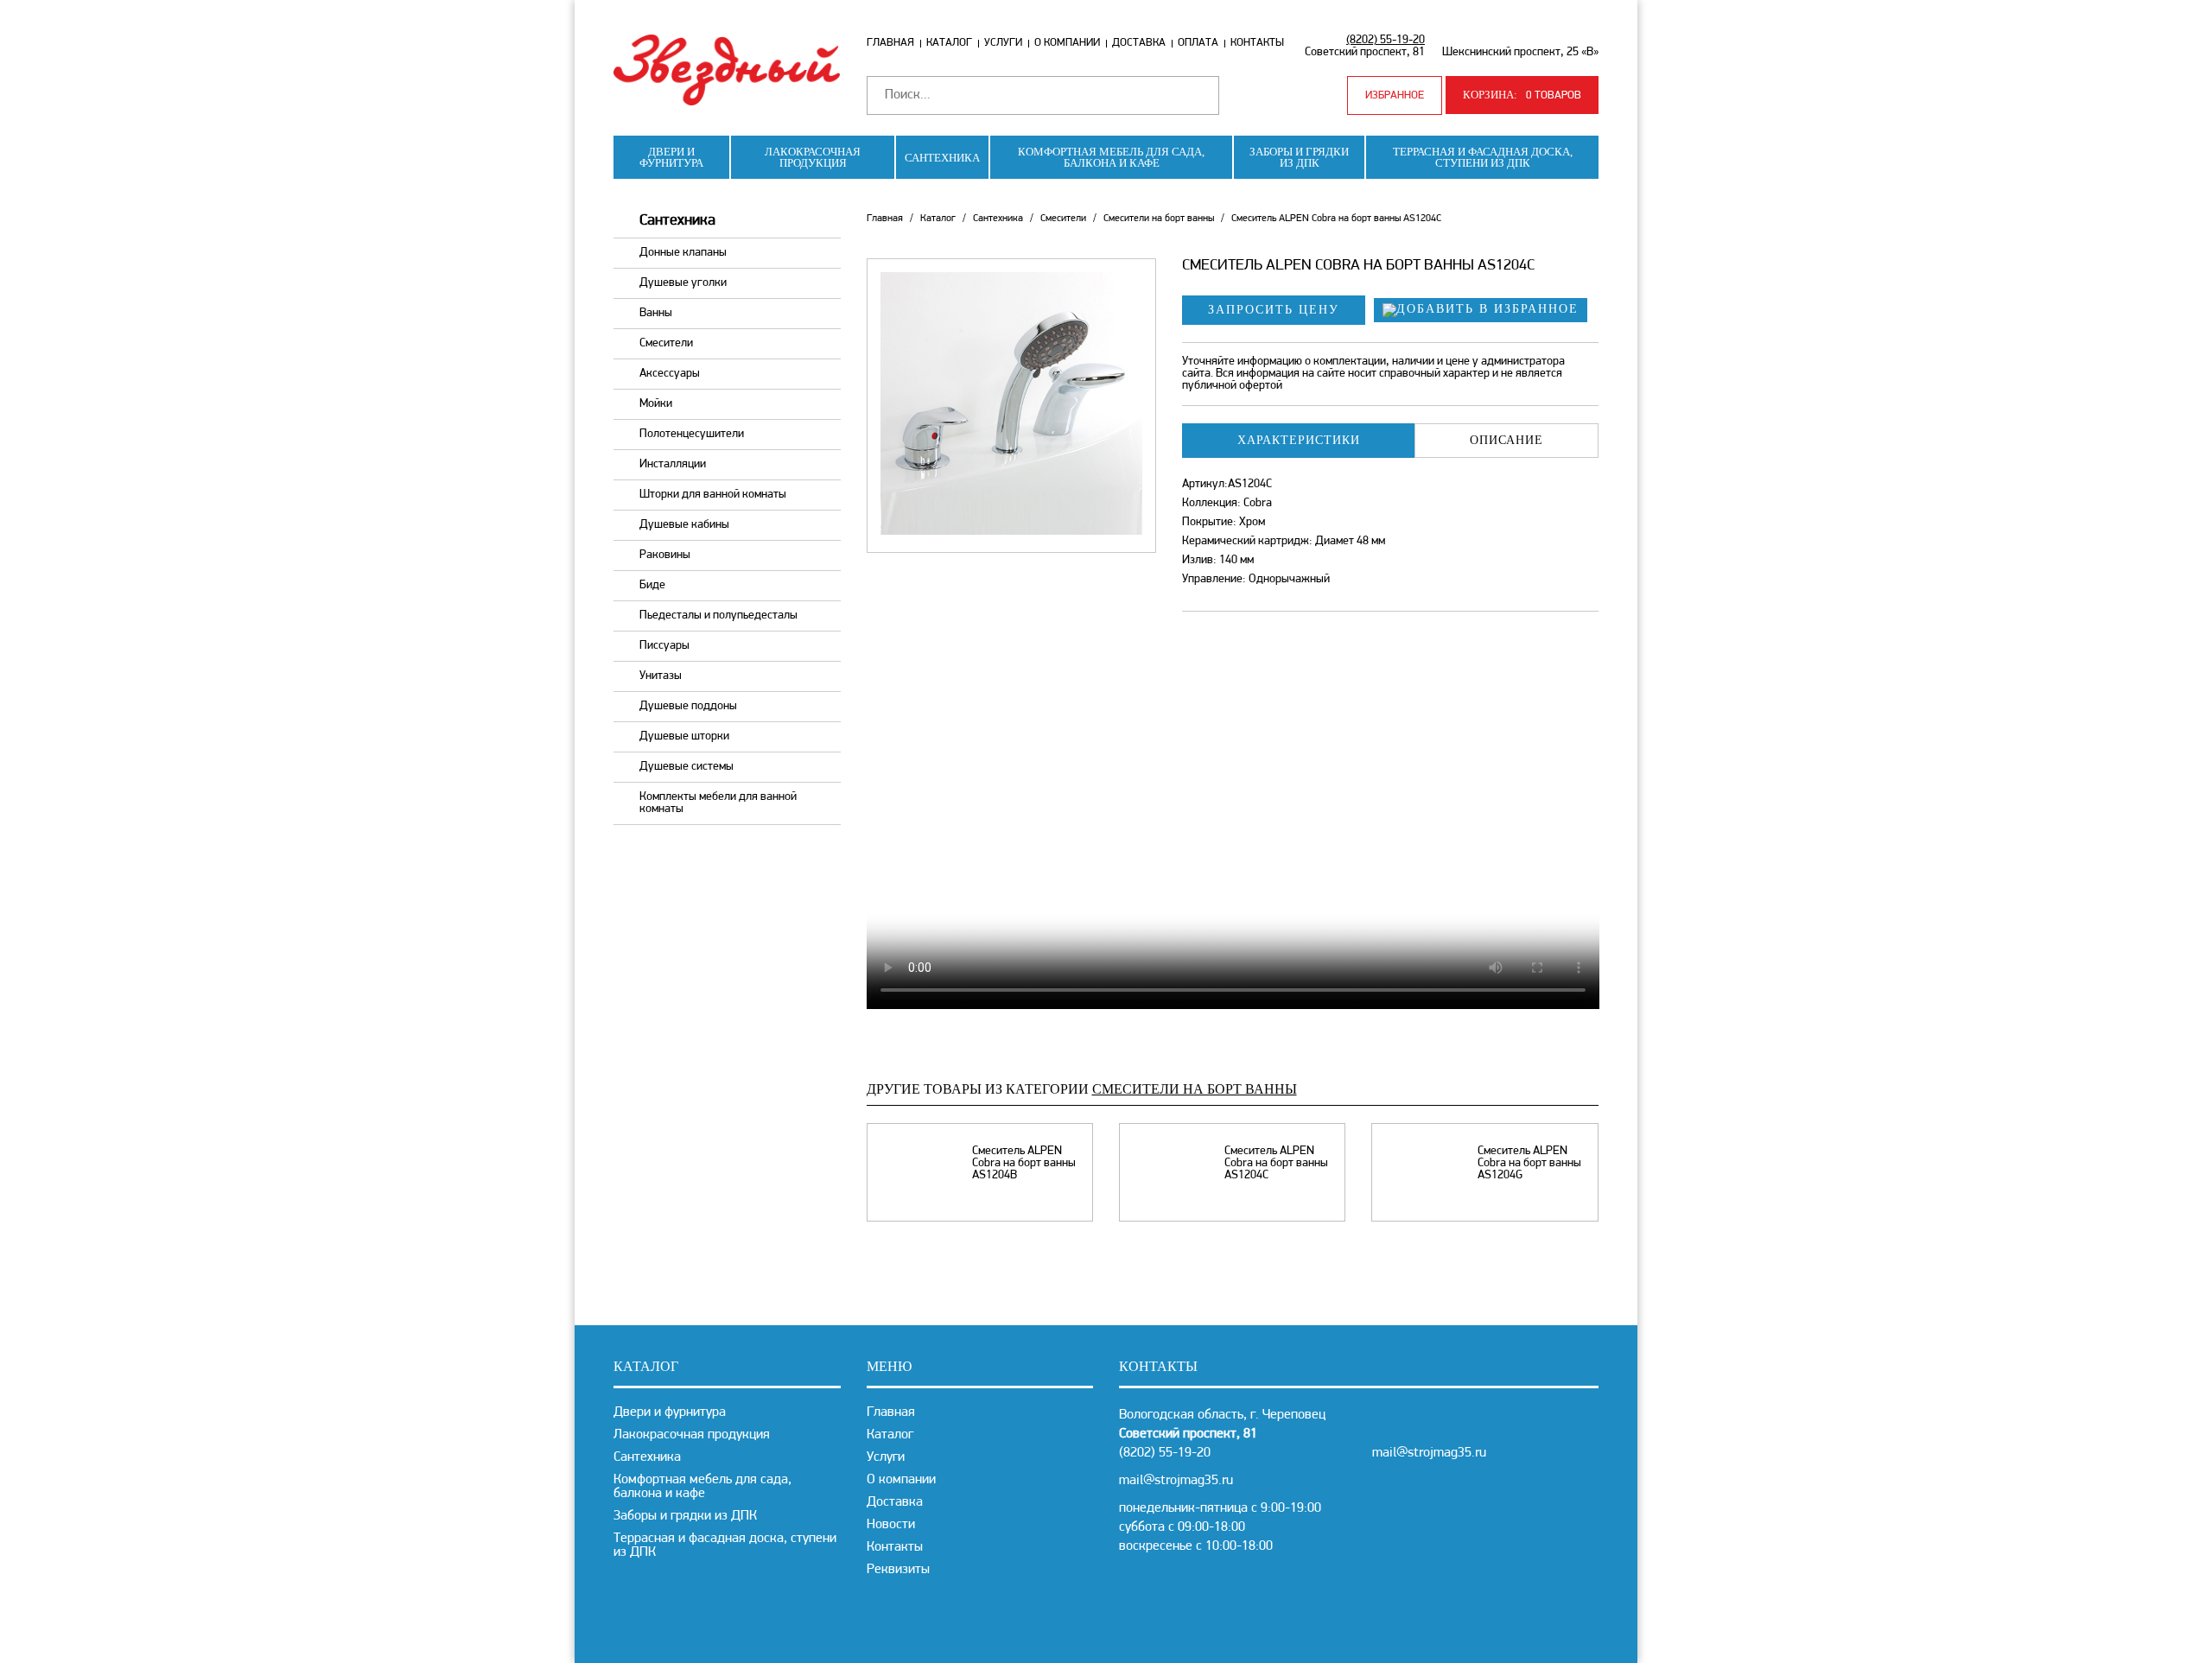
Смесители (666, 343)
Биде (652, 585)
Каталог (949, 43)
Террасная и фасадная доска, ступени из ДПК (1483, 157)
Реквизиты (898, 1570)
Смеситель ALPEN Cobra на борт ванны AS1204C (1276, 1164)
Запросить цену (1274, 310)
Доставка (1139, 43)
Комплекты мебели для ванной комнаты (718, 803)
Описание (1506, 440)
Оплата (1198, 43)
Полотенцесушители (692, 434)
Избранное (1395, 95)
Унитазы (661, 676)
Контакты (1257, 43)
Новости (891, 1525)
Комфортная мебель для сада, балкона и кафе (1111, 157)
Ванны (656, 313)
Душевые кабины (684, 525)
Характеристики (1299, 440)
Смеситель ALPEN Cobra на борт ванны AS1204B (1024, 1164)
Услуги (1003, 43)
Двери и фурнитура (671, 157)
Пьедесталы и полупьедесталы (718, 616)
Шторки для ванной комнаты (713, 495)
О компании (1067, 43)
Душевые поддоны (688, 706)
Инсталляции (673, 464)
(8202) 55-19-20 (1386, 40)
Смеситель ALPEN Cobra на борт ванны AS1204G (1529, 1164)
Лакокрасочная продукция (813, 157)
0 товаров (1522, 95)
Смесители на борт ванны (1159, 219)
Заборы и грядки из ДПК (1299, 157)
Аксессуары (670, 374)
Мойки (656, 404)
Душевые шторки (684, 736)
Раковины (665, 555)
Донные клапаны (683, 253)
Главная (890, 43)
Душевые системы (686, 767)
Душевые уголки (683, 283)
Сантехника (942, 158)
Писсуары (664, 646)
